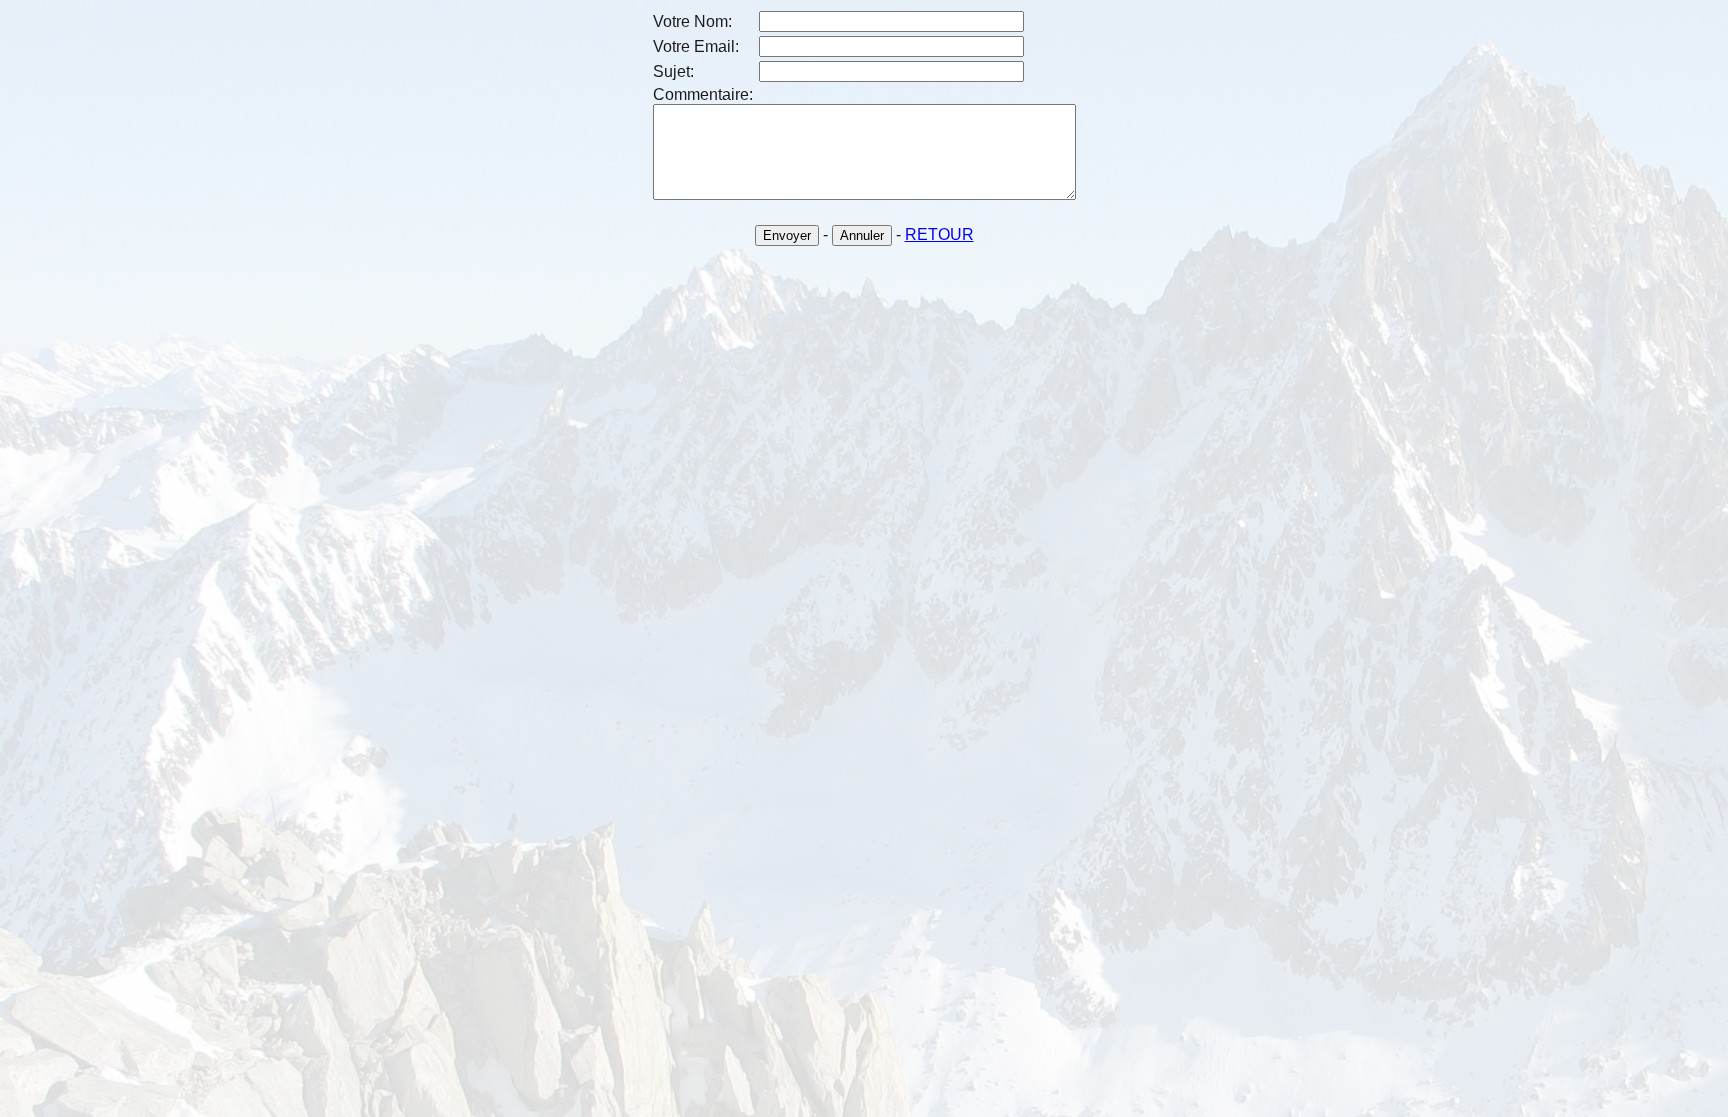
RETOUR (939, 234)
